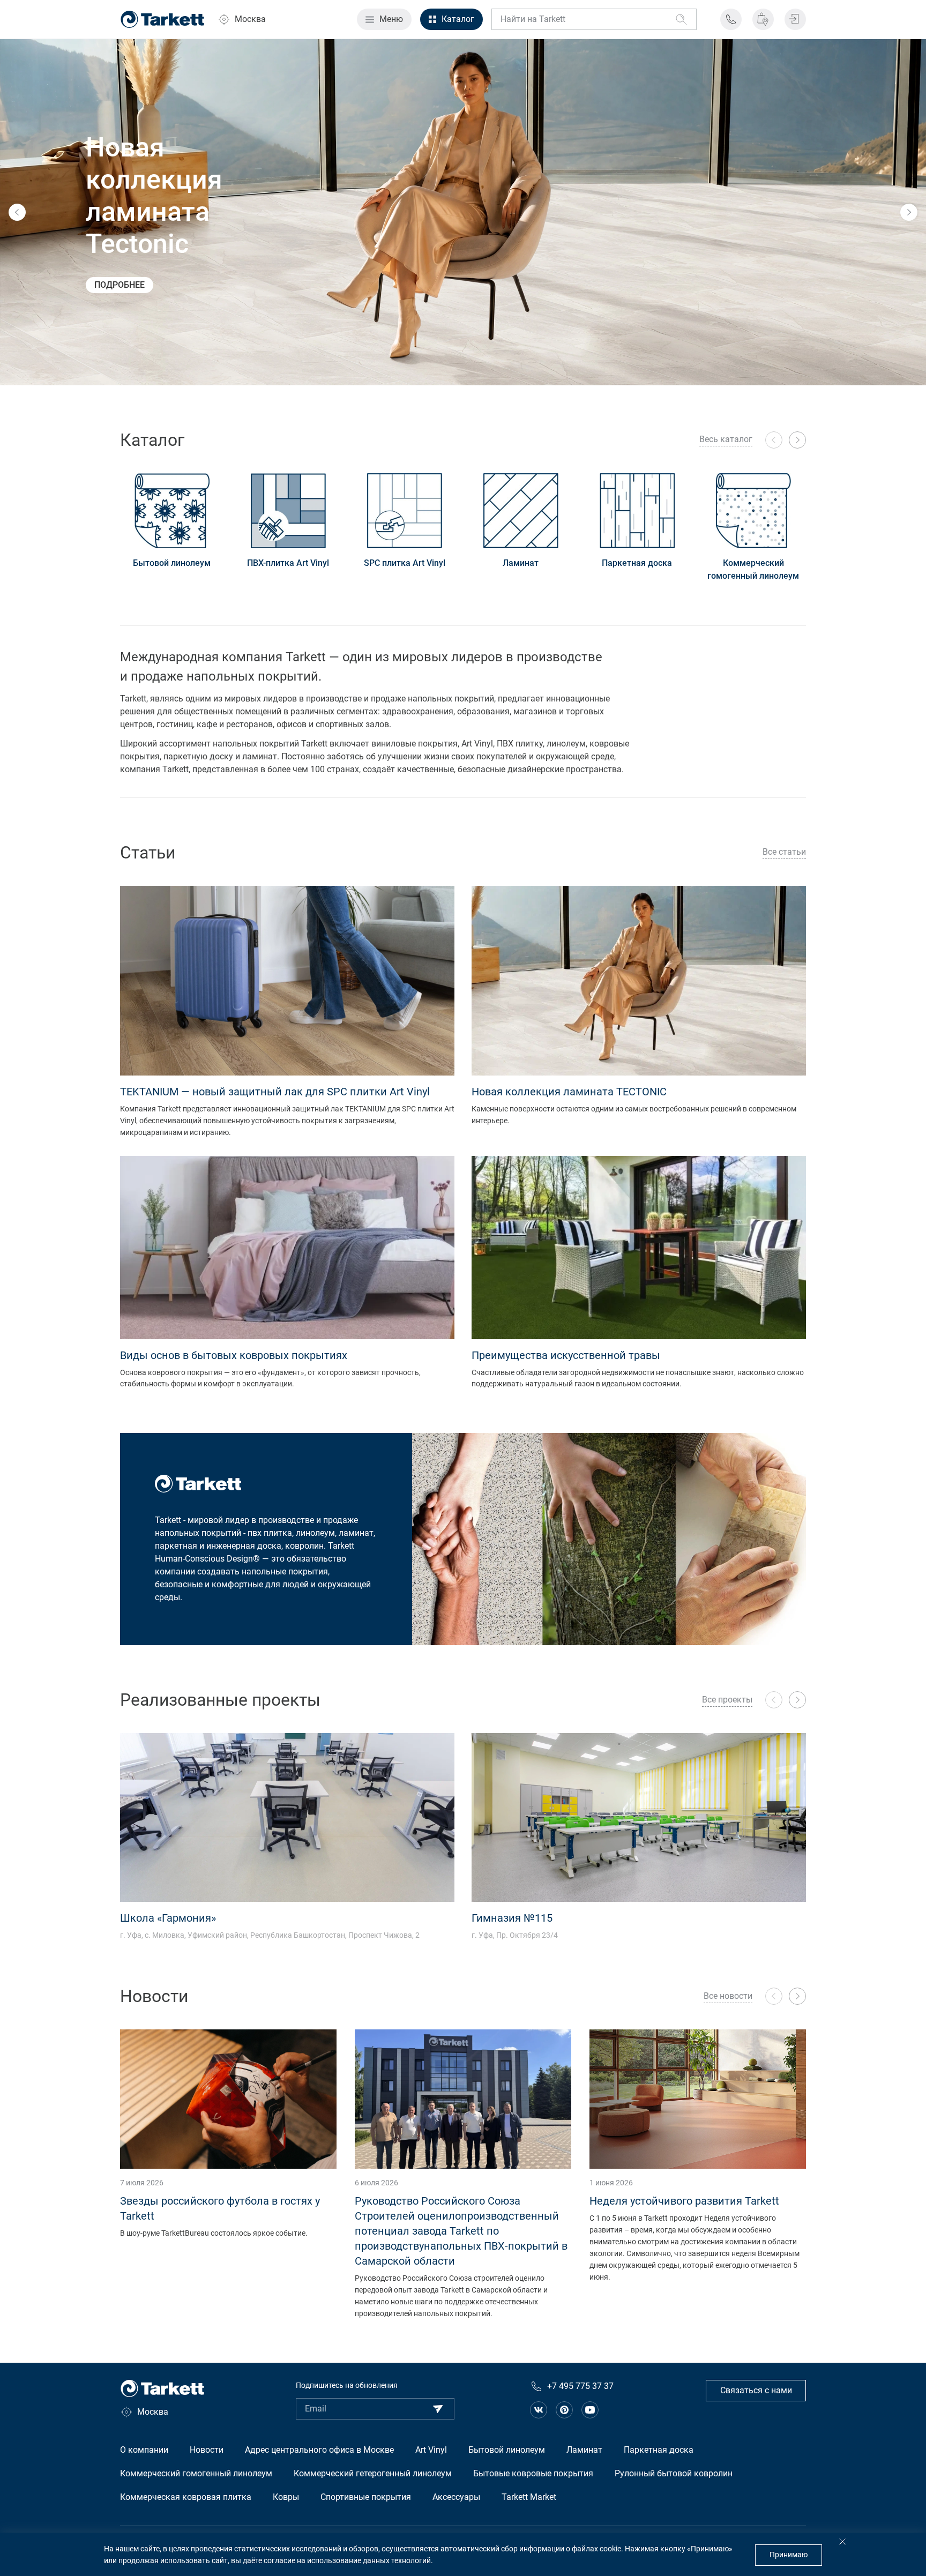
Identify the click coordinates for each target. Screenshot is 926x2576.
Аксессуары (456, 2497)
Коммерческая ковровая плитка (186, 2497)
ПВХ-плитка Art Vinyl (288, 563)
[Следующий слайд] (909, 212)
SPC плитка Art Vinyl (405, 563)
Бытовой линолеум (172, 563)
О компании (144, 2450)
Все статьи (784, 852)
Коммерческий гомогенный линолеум (753, 569)
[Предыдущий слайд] (17, 212)
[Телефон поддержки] (731, 19)
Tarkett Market (529, 2497)
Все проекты (727, 1700)
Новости (207, 2450)
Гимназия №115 (512, 1918)
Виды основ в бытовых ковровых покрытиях (234, 1355)
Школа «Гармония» (168, 1918)
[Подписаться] (438, 2409)
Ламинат (521, 563)
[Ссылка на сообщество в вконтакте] (539, 2410)
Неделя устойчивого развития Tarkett (684, 2201)
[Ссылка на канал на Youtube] (590, 2410)
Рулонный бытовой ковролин (674, 2473)
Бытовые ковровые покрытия (533, 2473)
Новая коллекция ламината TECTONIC (569, 1092)
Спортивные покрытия (366, 2497)
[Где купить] (763, 19)
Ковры (286, 2497)
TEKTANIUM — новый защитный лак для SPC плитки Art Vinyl (275, 1092)
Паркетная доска (637, 563)
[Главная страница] (162, 19)
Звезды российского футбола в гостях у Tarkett (220, 2208)
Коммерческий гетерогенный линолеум (373, 2473)
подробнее (120, 285)
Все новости (728, 1996)
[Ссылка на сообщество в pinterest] (564, 2410)
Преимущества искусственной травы (566, 1355)
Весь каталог (726, 439)
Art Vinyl (431, 2450)
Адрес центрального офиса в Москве (319, 2450)
